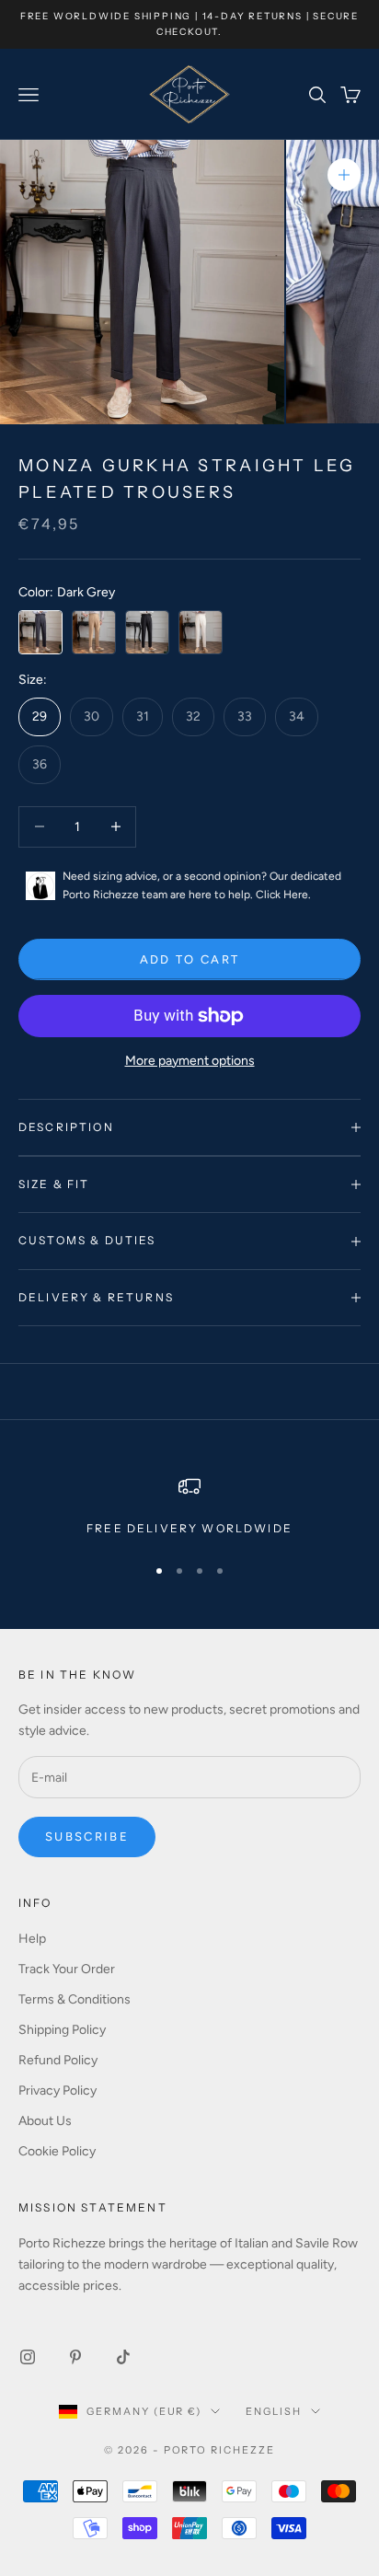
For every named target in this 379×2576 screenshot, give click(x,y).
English (274, 2411)
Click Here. (283, 895)
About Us (45, 2121)
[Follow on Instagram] (28, 2357)
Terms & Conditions (75, 1999)
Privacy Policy (57, 2091)
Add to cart (190, 959)
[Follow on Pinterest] (75, 2357)
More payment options (190, 1061)
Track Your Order (67, 1969)
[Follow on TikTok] (123, 2357)
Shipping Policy (62, 2030)
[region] (189, 1507)
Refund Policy (58, 2060)
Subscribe (87, 1837)
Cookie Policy (57, 2151)
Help (32, 1939)
